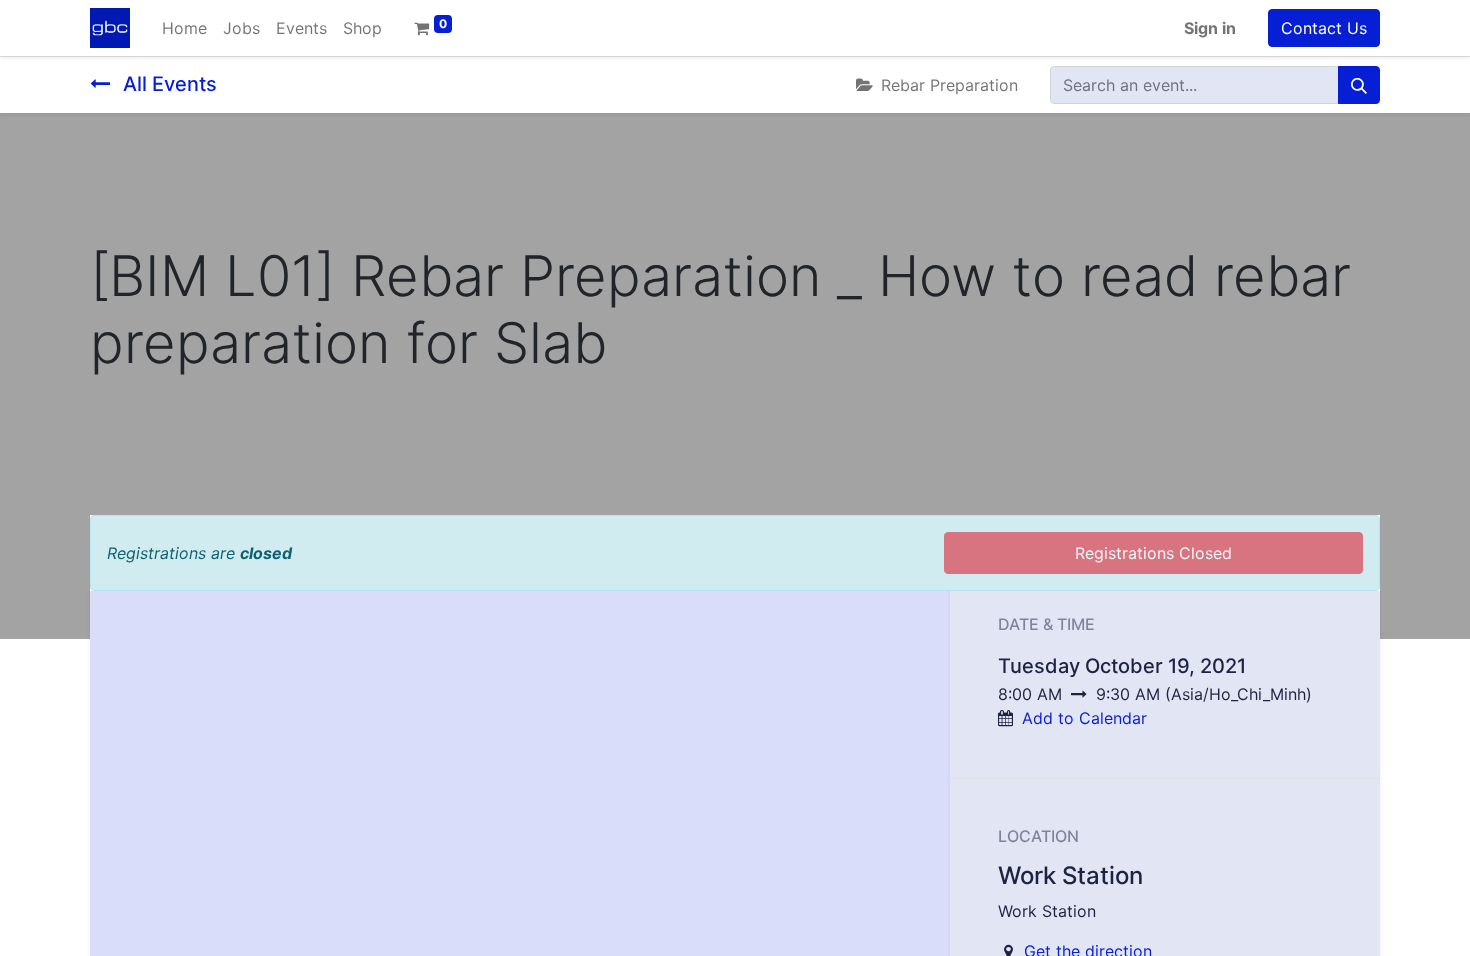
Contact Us (1324, 28)
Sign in (1210, 28)
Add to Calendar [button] (1084, 718)
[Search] (1359, 85)
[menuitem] (184, 28)
